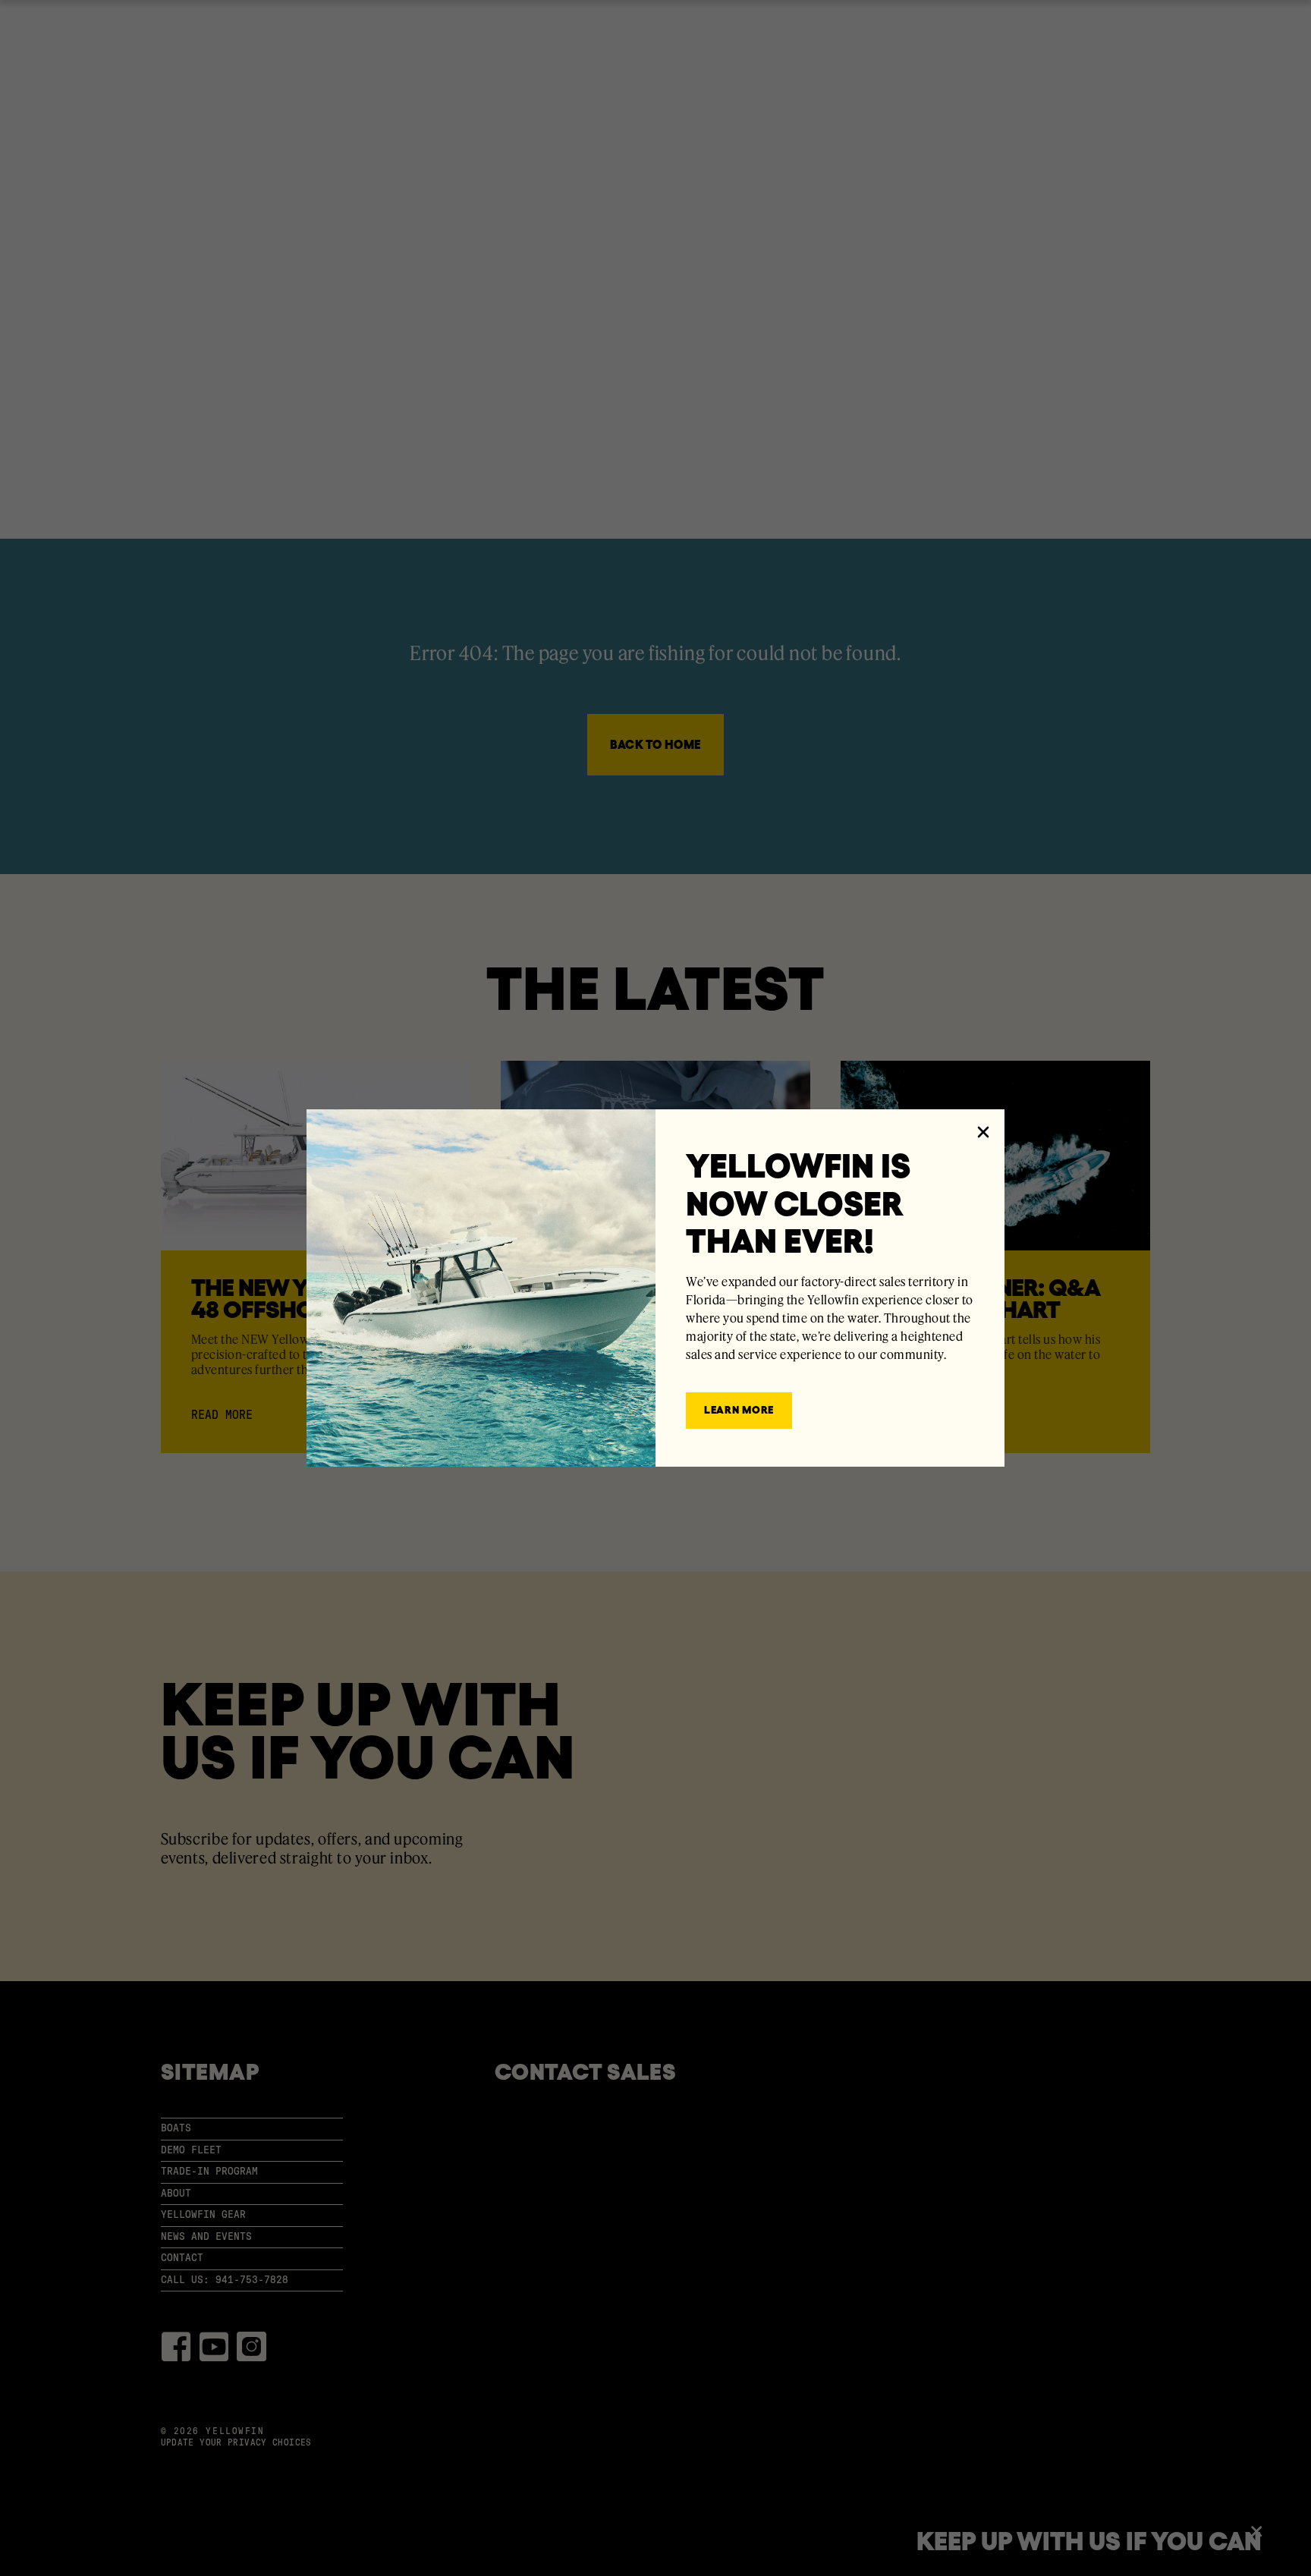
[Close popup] (983, 1131)
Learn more (739, 1410)
